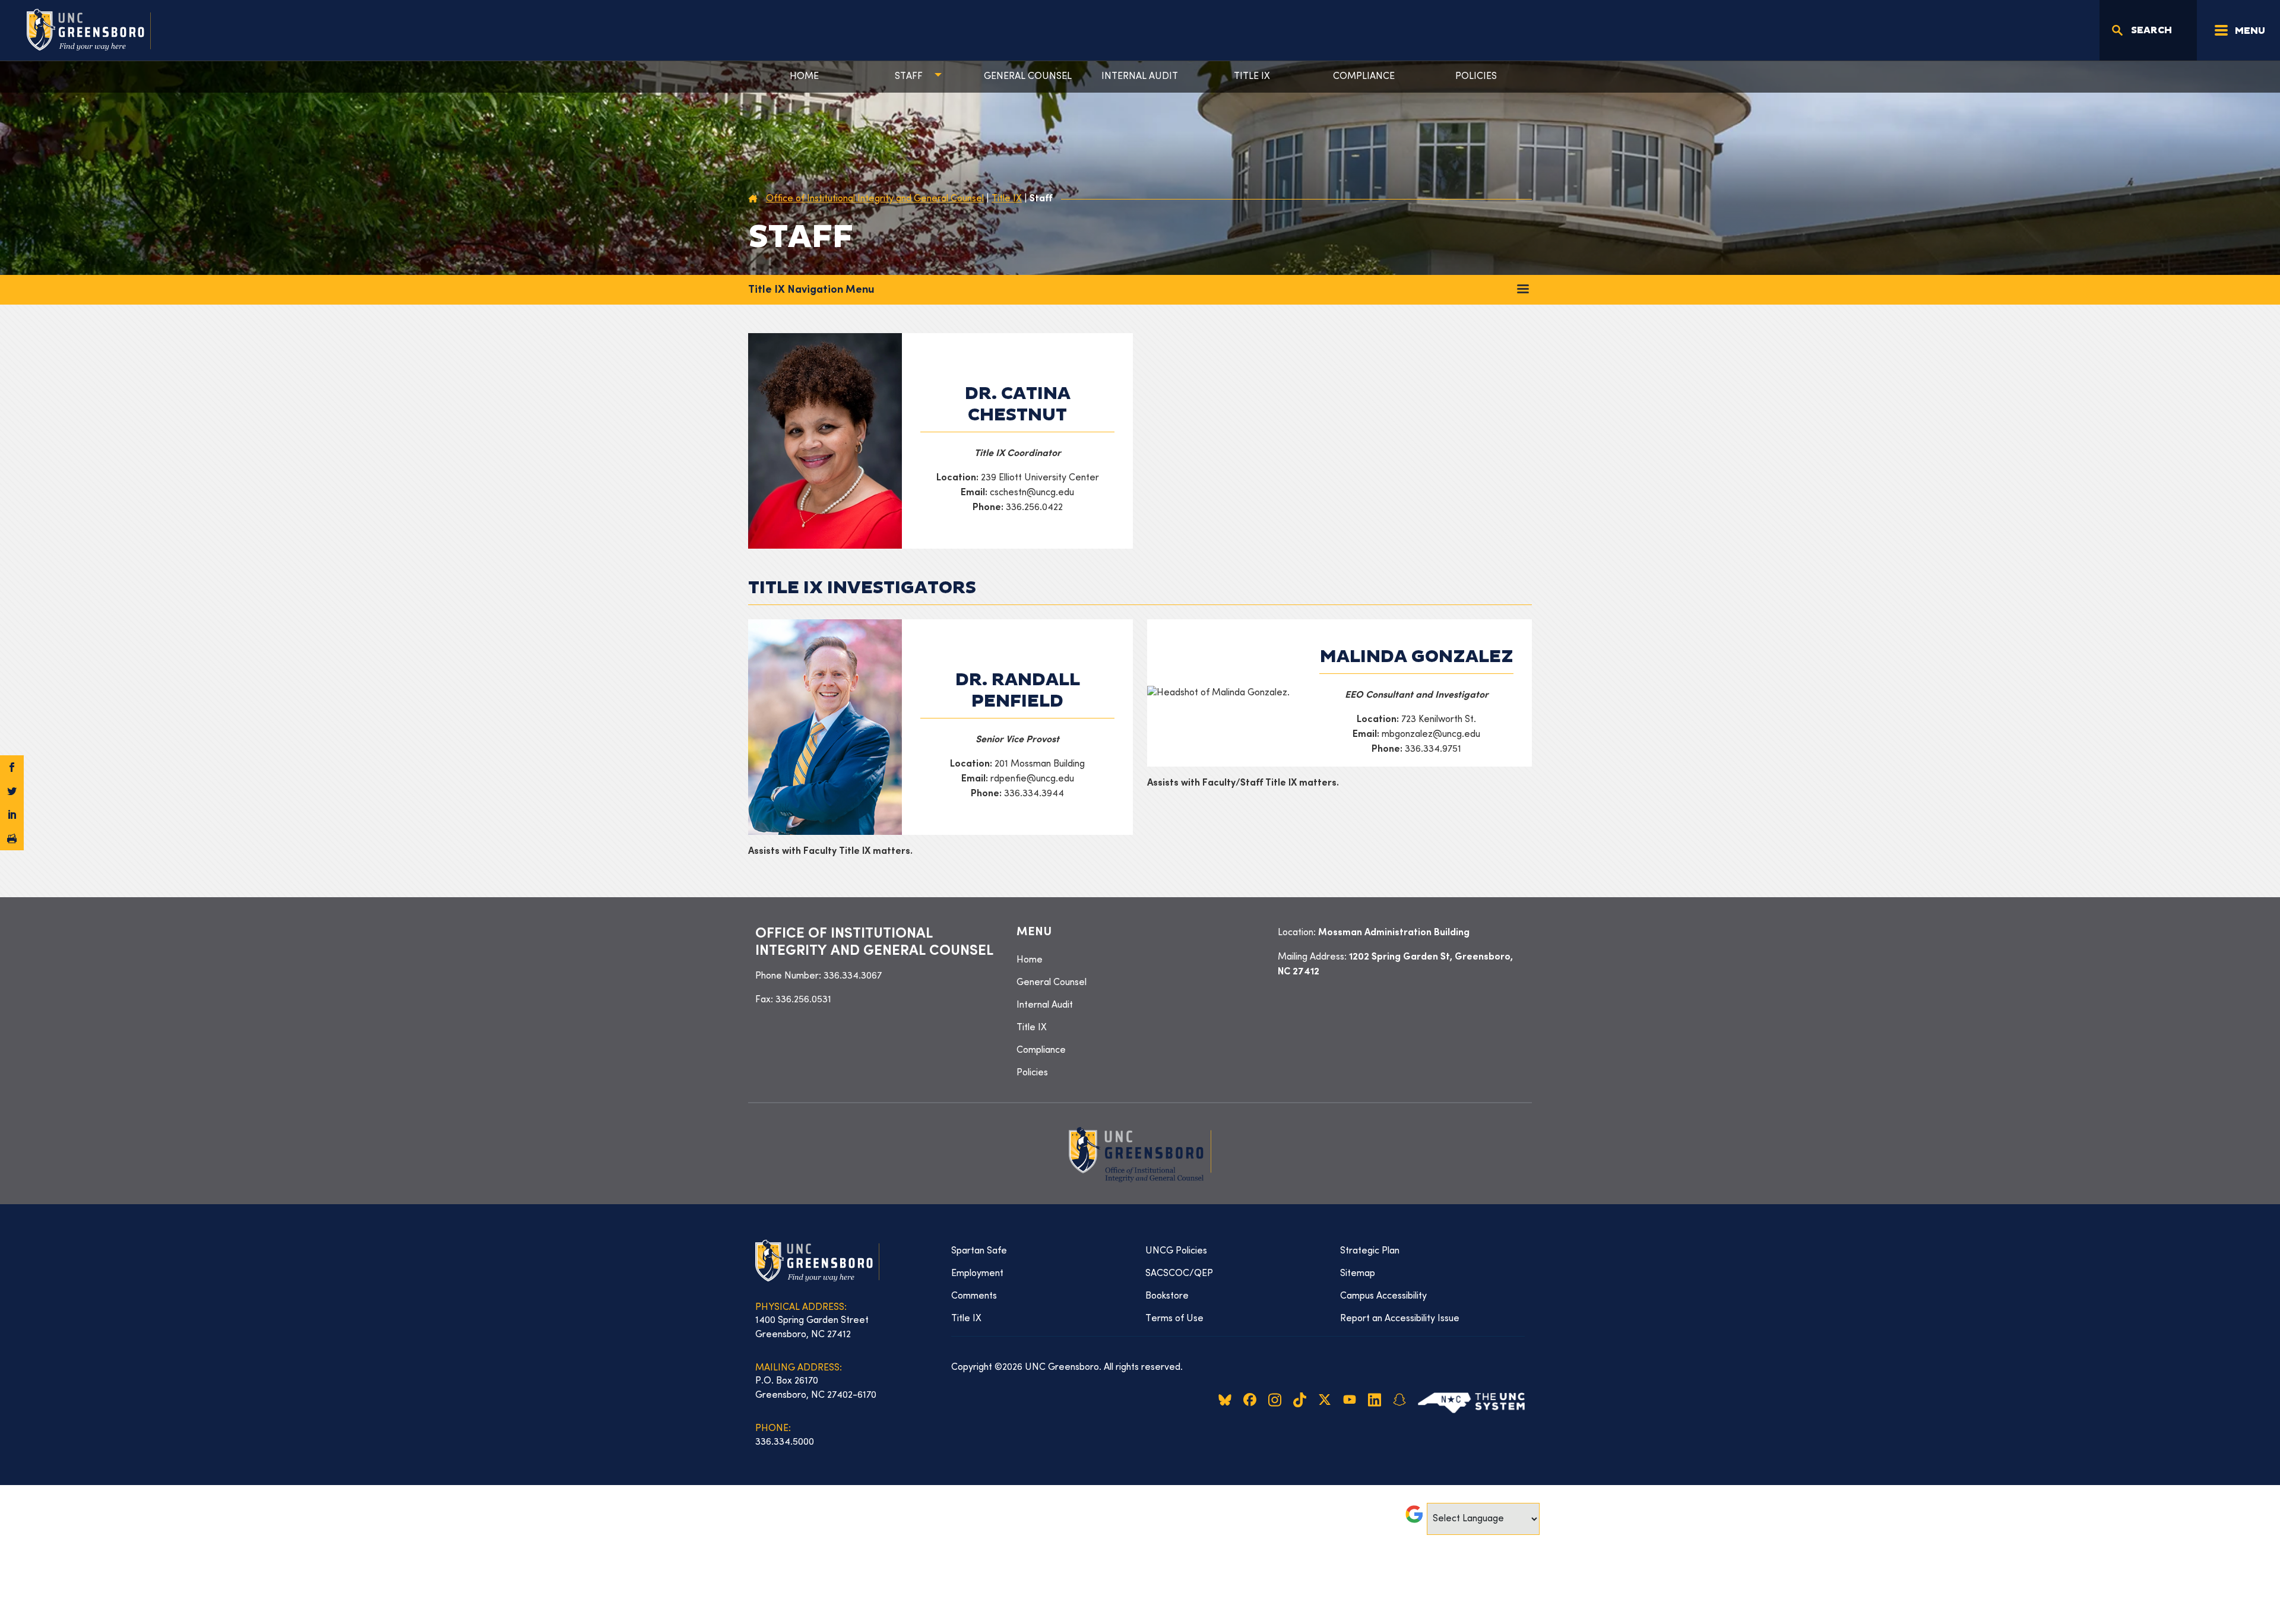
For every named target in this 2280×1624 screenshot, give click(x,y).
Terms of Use (1174, 1319)
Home (804, 77)
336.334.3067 (853, 976)
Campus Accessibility (1383, 1296)
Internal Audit (1140, 77)
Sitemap (1358, 1274)
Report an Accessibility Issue (1400, 1319)
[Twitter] (12, 791)
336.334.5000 (785, 1442)
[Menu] (1523, 289)
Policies (1476, 77)
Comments (974, 1296)
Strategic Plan (1370, 1251)
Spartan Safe (979, 1251)
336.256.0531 (803, 1000)
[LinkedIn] (12, 815)
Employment (977, 1274)
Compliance (1364, 77)
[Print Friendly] (12, 838)
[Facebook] (12, 767)
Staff (909, 77)
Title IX (1252, 77)
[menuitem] (1140, 960)
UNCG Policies (1176, 1251)
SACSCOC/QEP (1179, 1274)
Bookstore (1167, 1296)
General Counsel (1028, 77)
